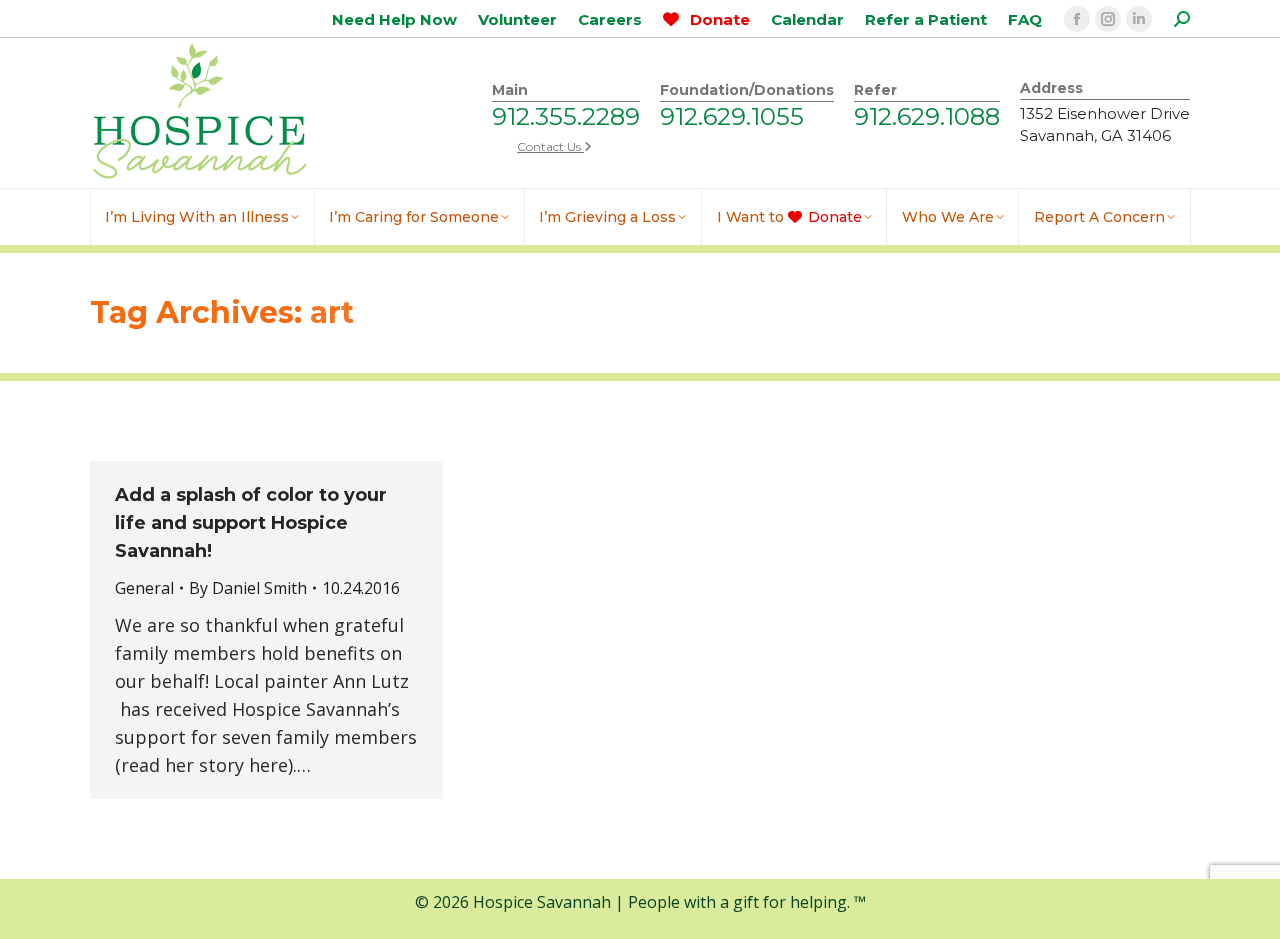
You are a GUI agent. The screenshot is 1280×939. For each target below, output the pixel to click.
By (248, 588)
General (144, 588)
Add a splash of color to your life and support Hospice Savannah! (251, 523)
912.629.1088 (927, 116)
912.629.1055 (732, 116)
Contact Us (550, 146)
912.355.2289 (566, 116)
